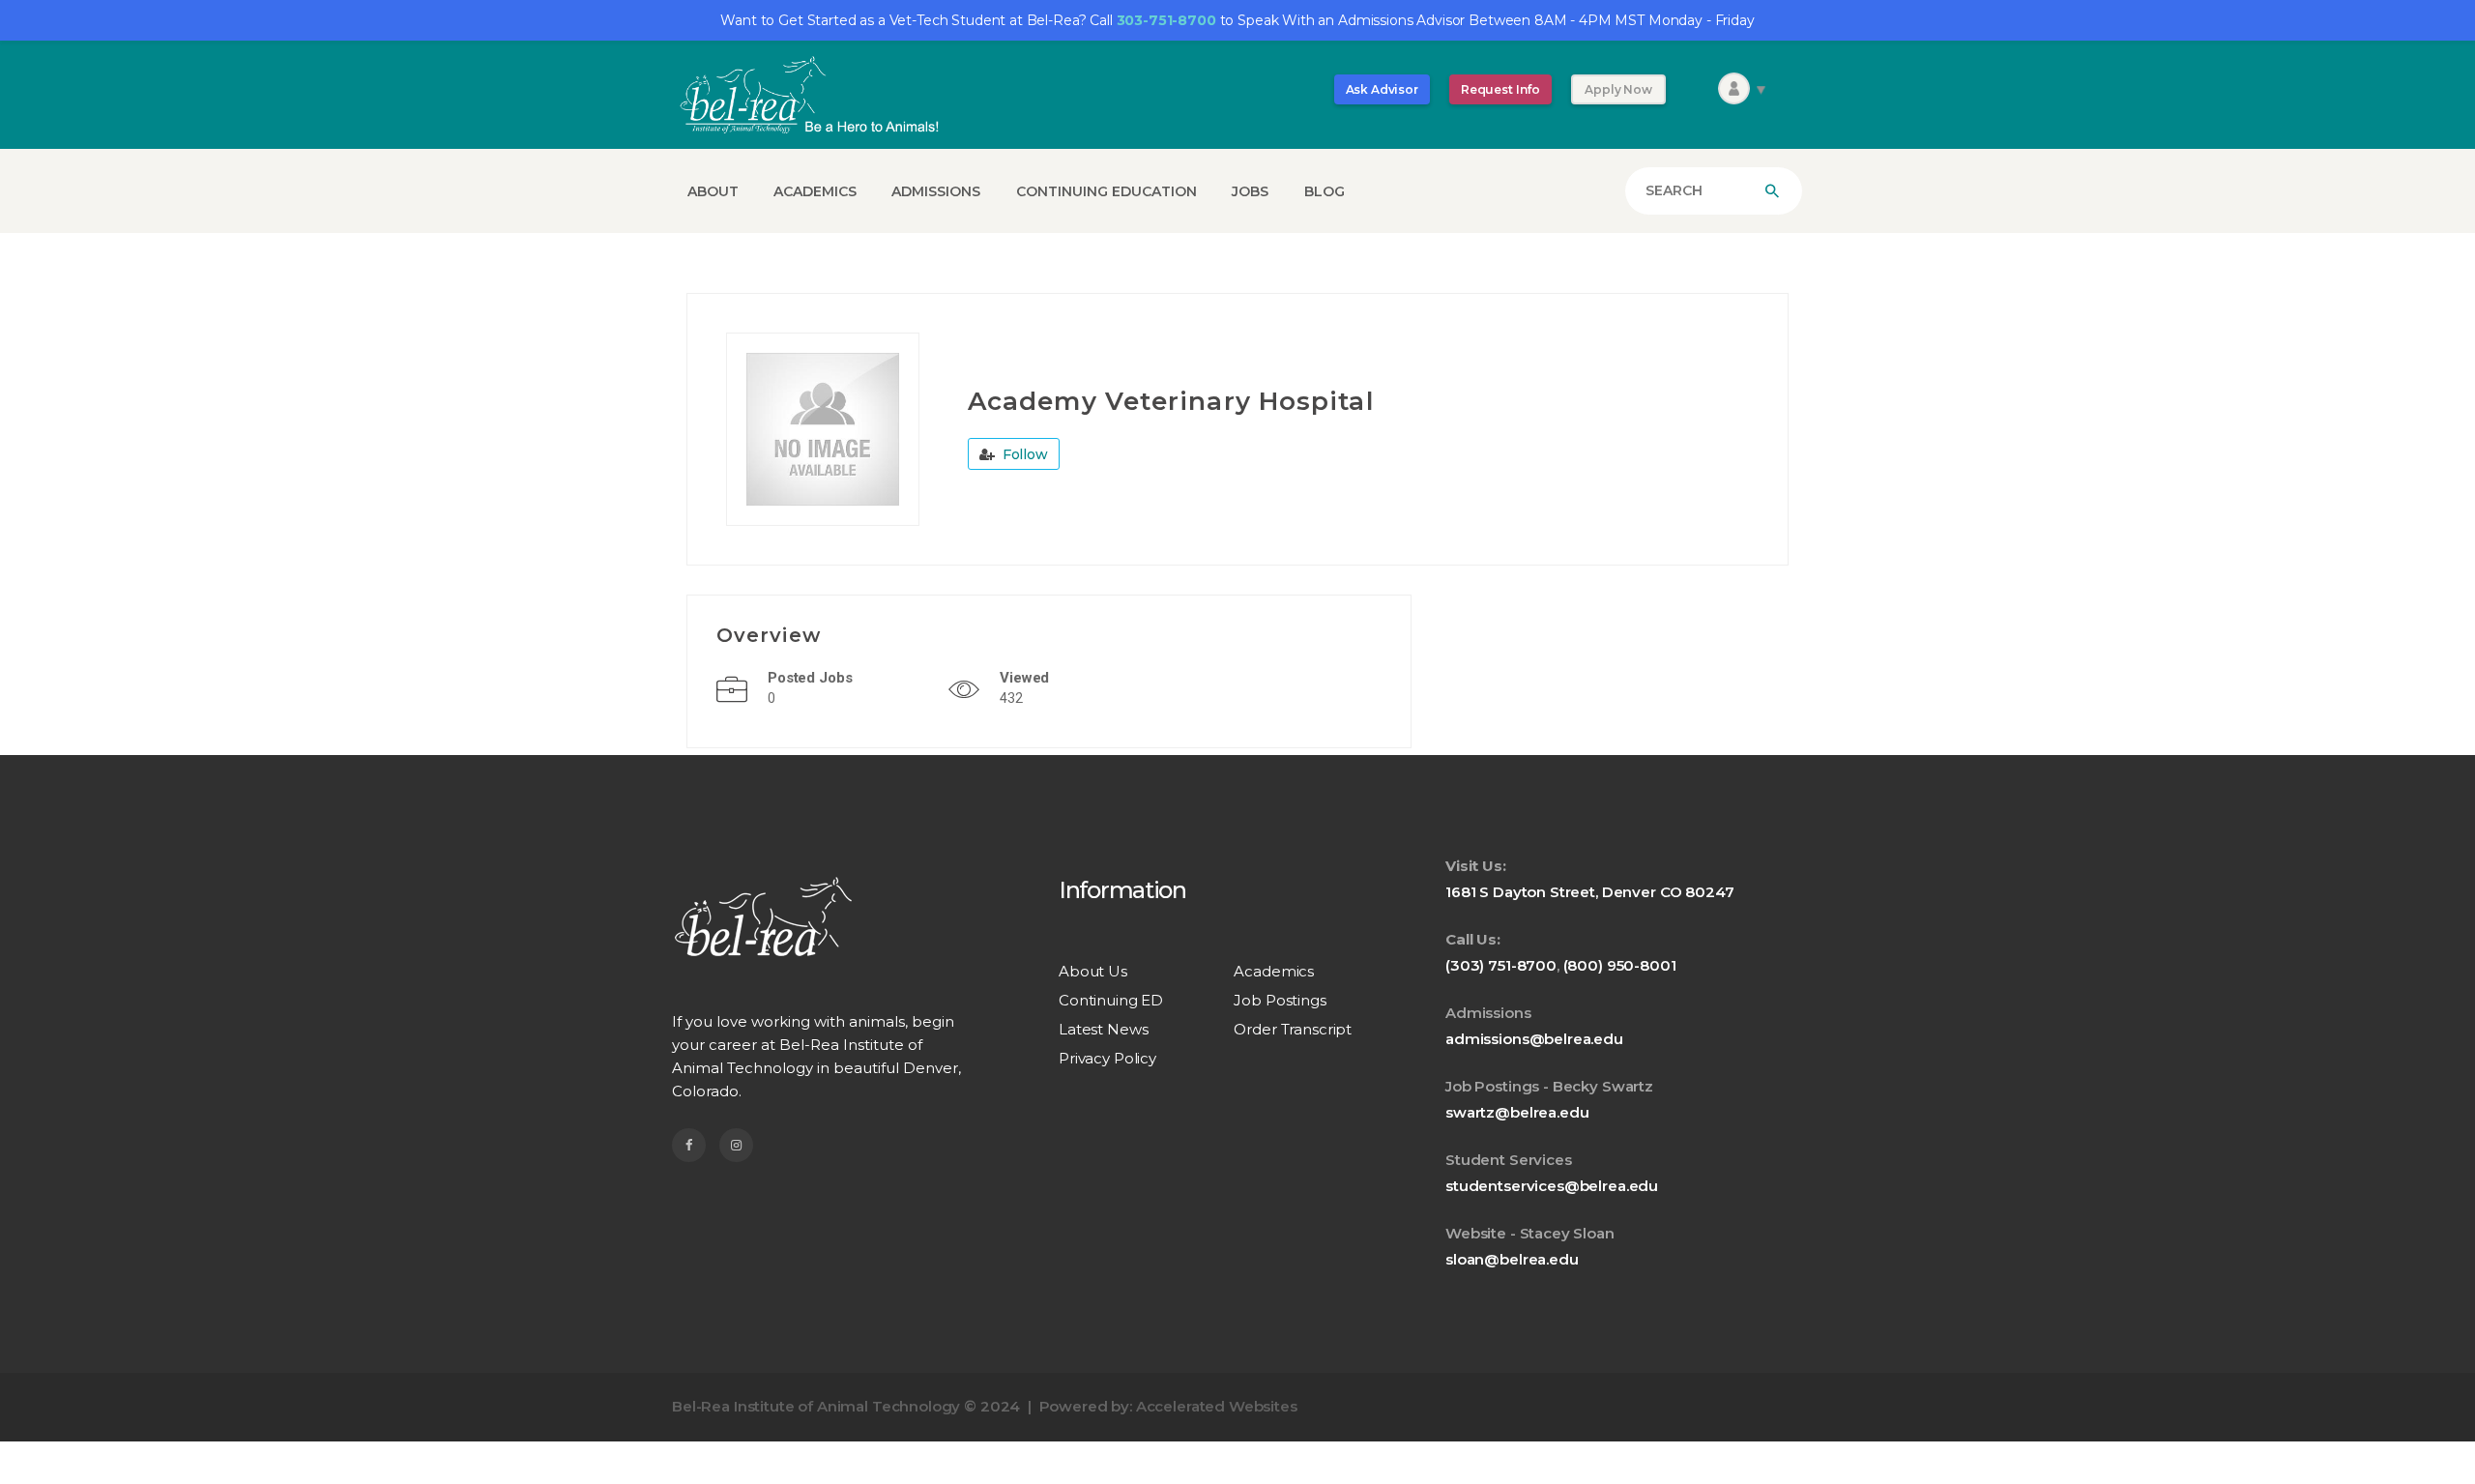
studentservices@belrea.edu (1552, 1186)
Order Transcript (1293, 1029)
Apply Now (1618, 89)
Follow (1023, 454)
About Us (1093, 971)
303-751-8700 (1166, 20)
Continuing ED (1111, 1000)
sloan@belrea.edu (1512, 1259)
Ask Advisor (1382, 89)
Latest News (1103, 1029)
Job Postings (1280, 1000)
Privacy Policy (1107, 1058)
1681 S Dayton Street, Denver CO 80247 (1589, 892)
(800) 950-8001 (1620, 965)
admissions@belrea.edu (1534, 1039)
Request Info (1500, 89)
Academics (1274, 971)
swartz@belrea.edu (1517, 1112)
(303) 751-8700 (1501, 965)
